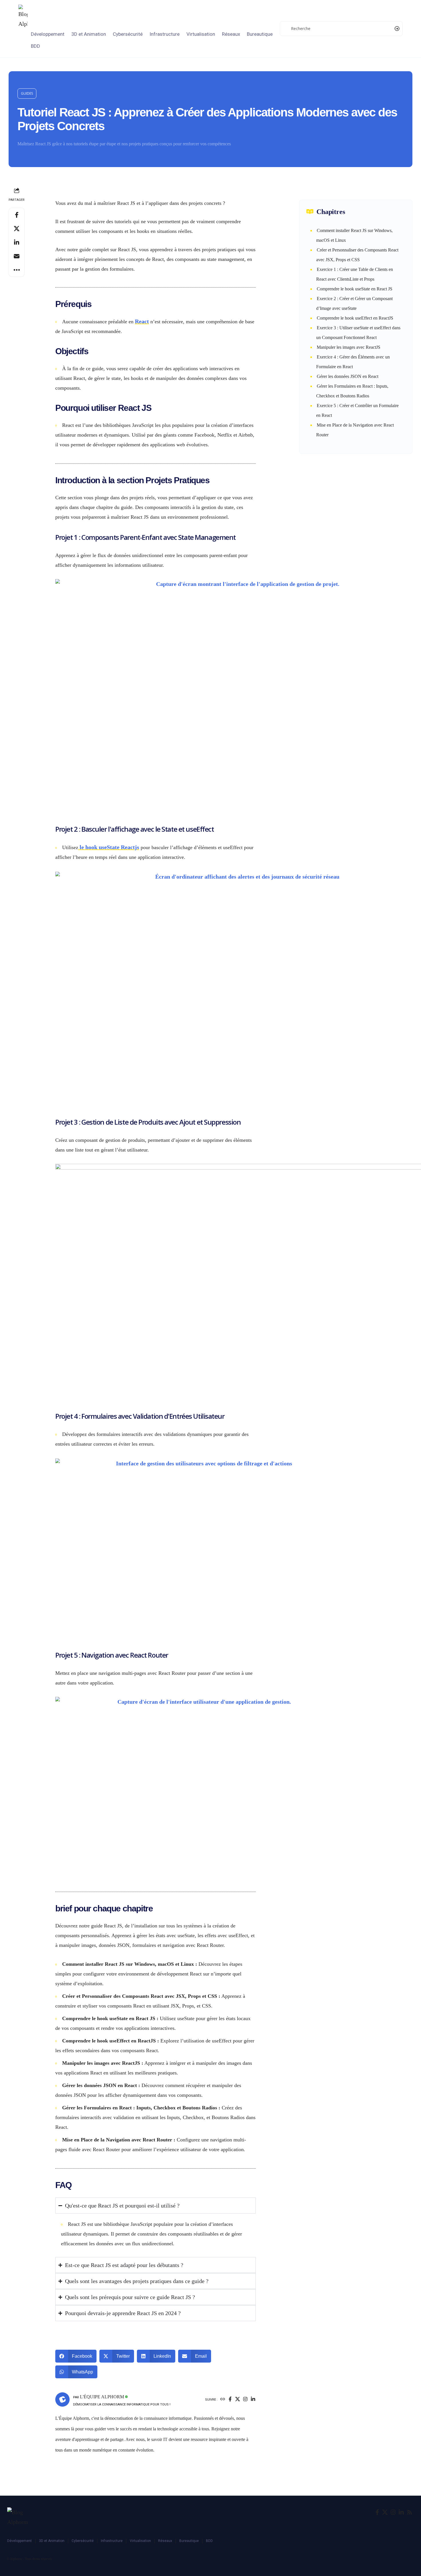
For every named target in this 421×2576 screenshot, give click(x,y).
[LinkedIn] (253, 2400)
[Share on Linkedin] (17, 242)
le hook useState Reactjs (109, 847)
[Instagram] (245, 2400)
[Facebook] (230, 2400)
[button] (27, 94)
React (142, 321)
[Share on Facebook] (17, 215)
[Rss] (410, 2512)
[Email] (17, 256)
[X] (238, 2400)
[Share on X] (17, 229)
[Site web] (223, 2400)
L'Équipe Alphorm (102, 2397)
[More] (17, 270)
